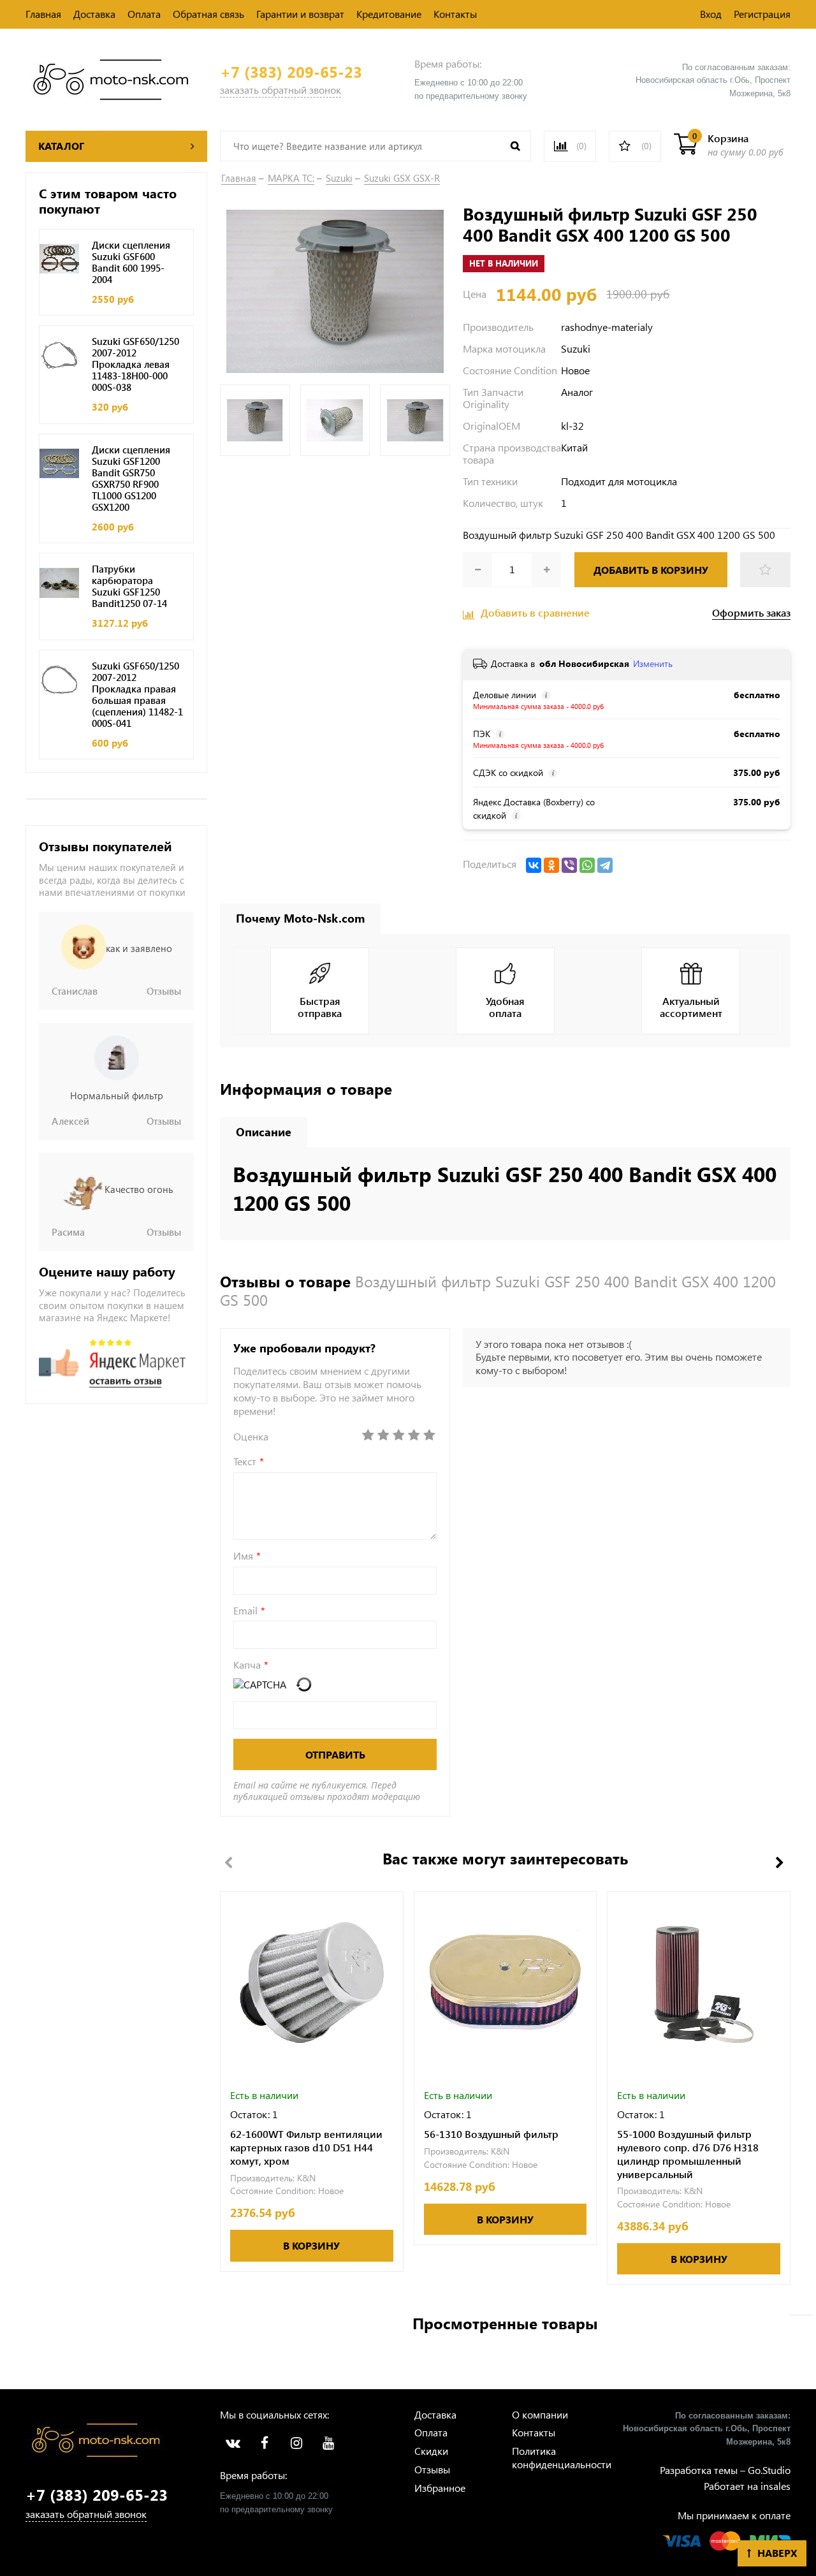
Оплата (144, 14)
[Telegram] (605, 865)
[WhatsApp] (587, 865)
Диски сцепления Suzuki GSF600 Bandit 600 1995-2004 (131, 262)
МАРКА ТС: (291, 178)
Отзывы (432, 2469)
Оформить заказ (751, 613)
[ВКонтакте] (534, 865)
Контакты (455, 14)
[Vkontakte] (233, 2443)
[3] (398, 1435)
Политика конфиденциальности (562, 2457)
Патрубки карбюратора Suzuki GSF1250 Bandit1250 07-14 (129, 586)
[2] (383, 1435)
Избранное (440, 2488)
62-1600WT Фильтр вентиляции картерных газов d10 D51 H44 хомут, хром (306, 2148)
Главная (43, 14)
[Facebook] (265, 2443)
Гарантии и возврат (300, 14)
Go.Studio (769, 2470)
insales (776, 2486)
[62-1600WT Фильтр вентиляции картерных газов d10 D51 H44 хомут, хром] (312, 1983)
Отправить (335, 1754)
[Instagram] (296, 2443)
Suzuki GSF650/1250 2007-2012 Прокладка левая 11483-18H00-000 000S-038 (135, 364)
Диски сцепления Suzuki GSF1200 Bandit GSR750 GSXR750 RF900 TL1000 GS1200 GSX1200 (131, 478)
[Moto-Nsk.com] (111, 78)
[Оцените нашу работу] (113, 1363)
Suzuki (339, 178)
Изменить (653, 663)
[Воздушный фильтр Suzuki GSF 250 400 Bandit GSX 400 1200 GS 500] (335, 290)
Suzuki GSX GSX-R (402, 178)
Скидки (431, 2451)
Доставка (94, 14)
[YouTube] (328, 2443)
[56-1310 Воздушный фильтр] (506, 1983)
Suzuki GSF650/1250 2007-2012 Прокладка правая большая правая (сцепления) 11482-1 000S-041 (137, 694)
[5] (429, 1435)
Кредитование (389, 14)
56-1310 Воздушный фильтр (491, 2134)
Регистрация (762, 14)
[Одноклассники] (551, 865)
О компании (540, 2414)
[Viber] (569, 865)
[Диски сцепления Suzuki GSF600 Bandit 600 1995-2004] (59, 259)
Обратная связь (208, 14)
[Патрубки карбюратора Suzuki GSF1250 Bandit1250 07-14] (59, 583)
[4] (414, 1435)
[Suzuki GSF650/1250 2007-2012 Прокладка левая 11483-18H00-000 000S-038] (59, 355)
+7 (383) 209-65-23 (291, 72)
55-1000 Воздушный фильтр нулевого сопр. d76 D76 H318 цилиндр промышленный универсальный (688, 2154)
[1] (368, 1435)
